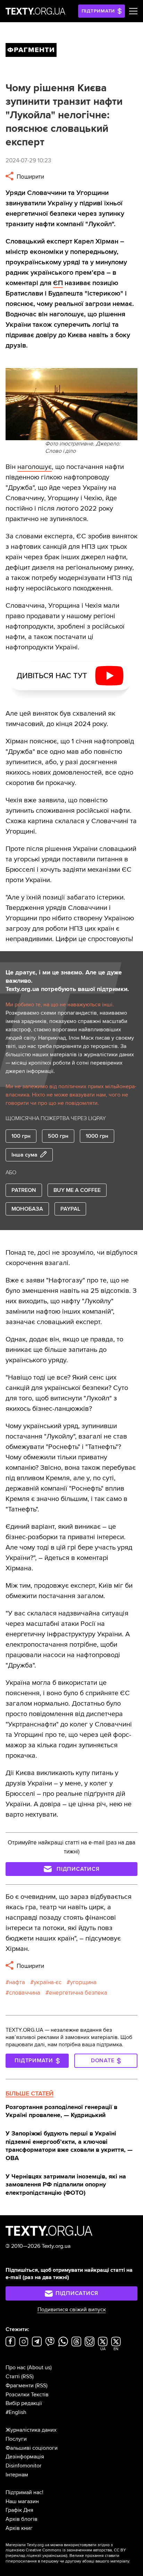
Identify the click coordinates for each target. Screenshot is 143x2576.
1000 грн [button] (97, 1136)
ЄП (58, 283)
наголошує (35, 467)
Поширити (30, 177)
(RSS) (27, 2377)
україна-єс (48, 1982)
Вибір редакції (24, 2403)
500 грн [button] (58, 1136)
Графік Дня (19, 2510)
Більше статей (30, 2093)
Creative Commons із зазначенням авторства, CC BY (76, 2550)
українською (54, 2556)
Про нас (16, 2368)
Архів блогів (22, 2519)
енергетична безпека (78, 1993)
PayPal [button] (70, 1209)
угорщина (83, 1982)
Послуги (16, 2439)
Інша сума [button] (24, 1155)
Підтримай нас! (24, 2492)
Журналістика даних (31, 2430)
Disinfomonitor (23, 2466)
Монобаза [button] (27, 1209)
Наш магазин (22, 2501)
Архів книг (19, 2528)
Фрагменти (20, 2386)
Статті (13, 2377)
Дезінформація (25, 2457)
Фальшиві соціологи (32, 2448)
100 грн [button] (21, 1136)
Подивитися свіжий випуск (72, 2310)
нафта (17, 1982)
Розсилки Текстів (27, 2395)
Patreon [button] (24, 1190)
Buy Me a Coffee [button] (77, 1190)
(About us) (39, 2368)
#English (16, 2412)
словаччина (25, 1993)
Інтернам (17, 2475)
